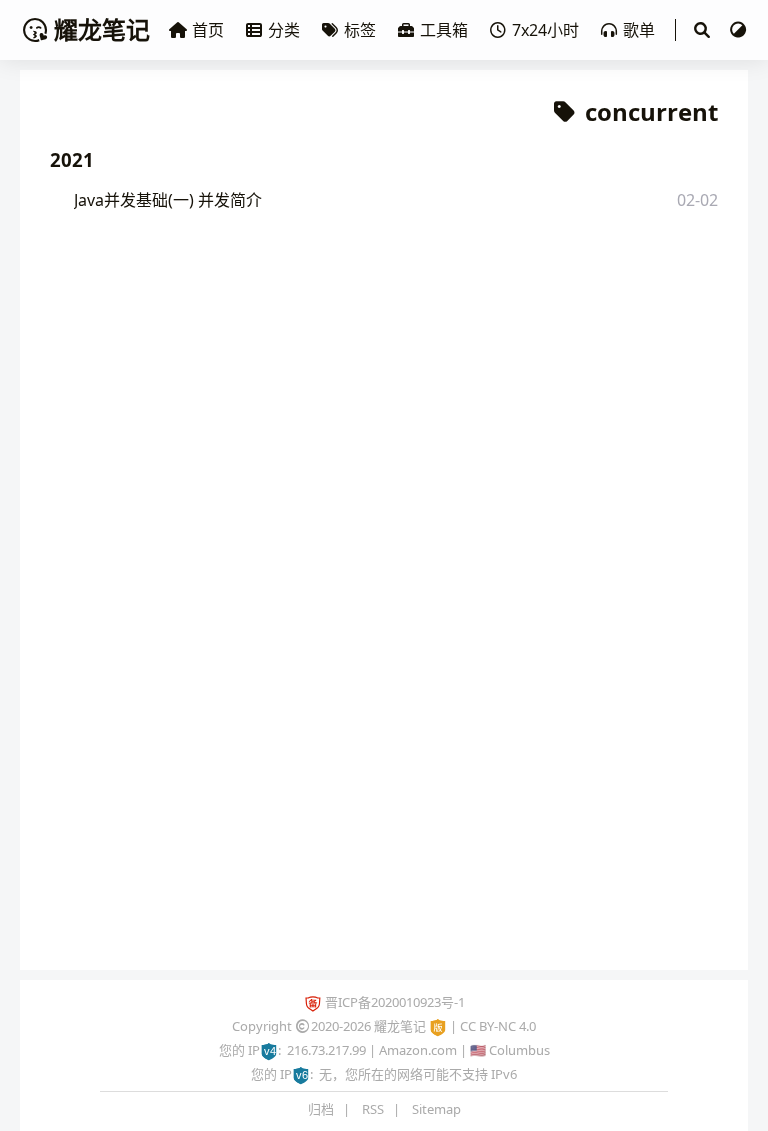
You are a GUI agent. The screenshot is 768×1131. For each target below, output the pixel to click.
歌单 (639, 30)
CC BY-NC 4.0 (498, 1026)
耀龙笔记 (102, 29)
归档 (321, 1109)
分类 (284, 30)
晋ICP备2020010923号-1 (395, 1002)
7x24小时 (545, 30)
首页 (208, 30)
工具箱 (444, 30)
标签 (360, 30)
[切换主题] (738, 30)
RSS (373, 1109)
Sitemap (436, 1109)
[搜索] (702, 30)
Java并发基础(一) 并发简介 (168, 200)
